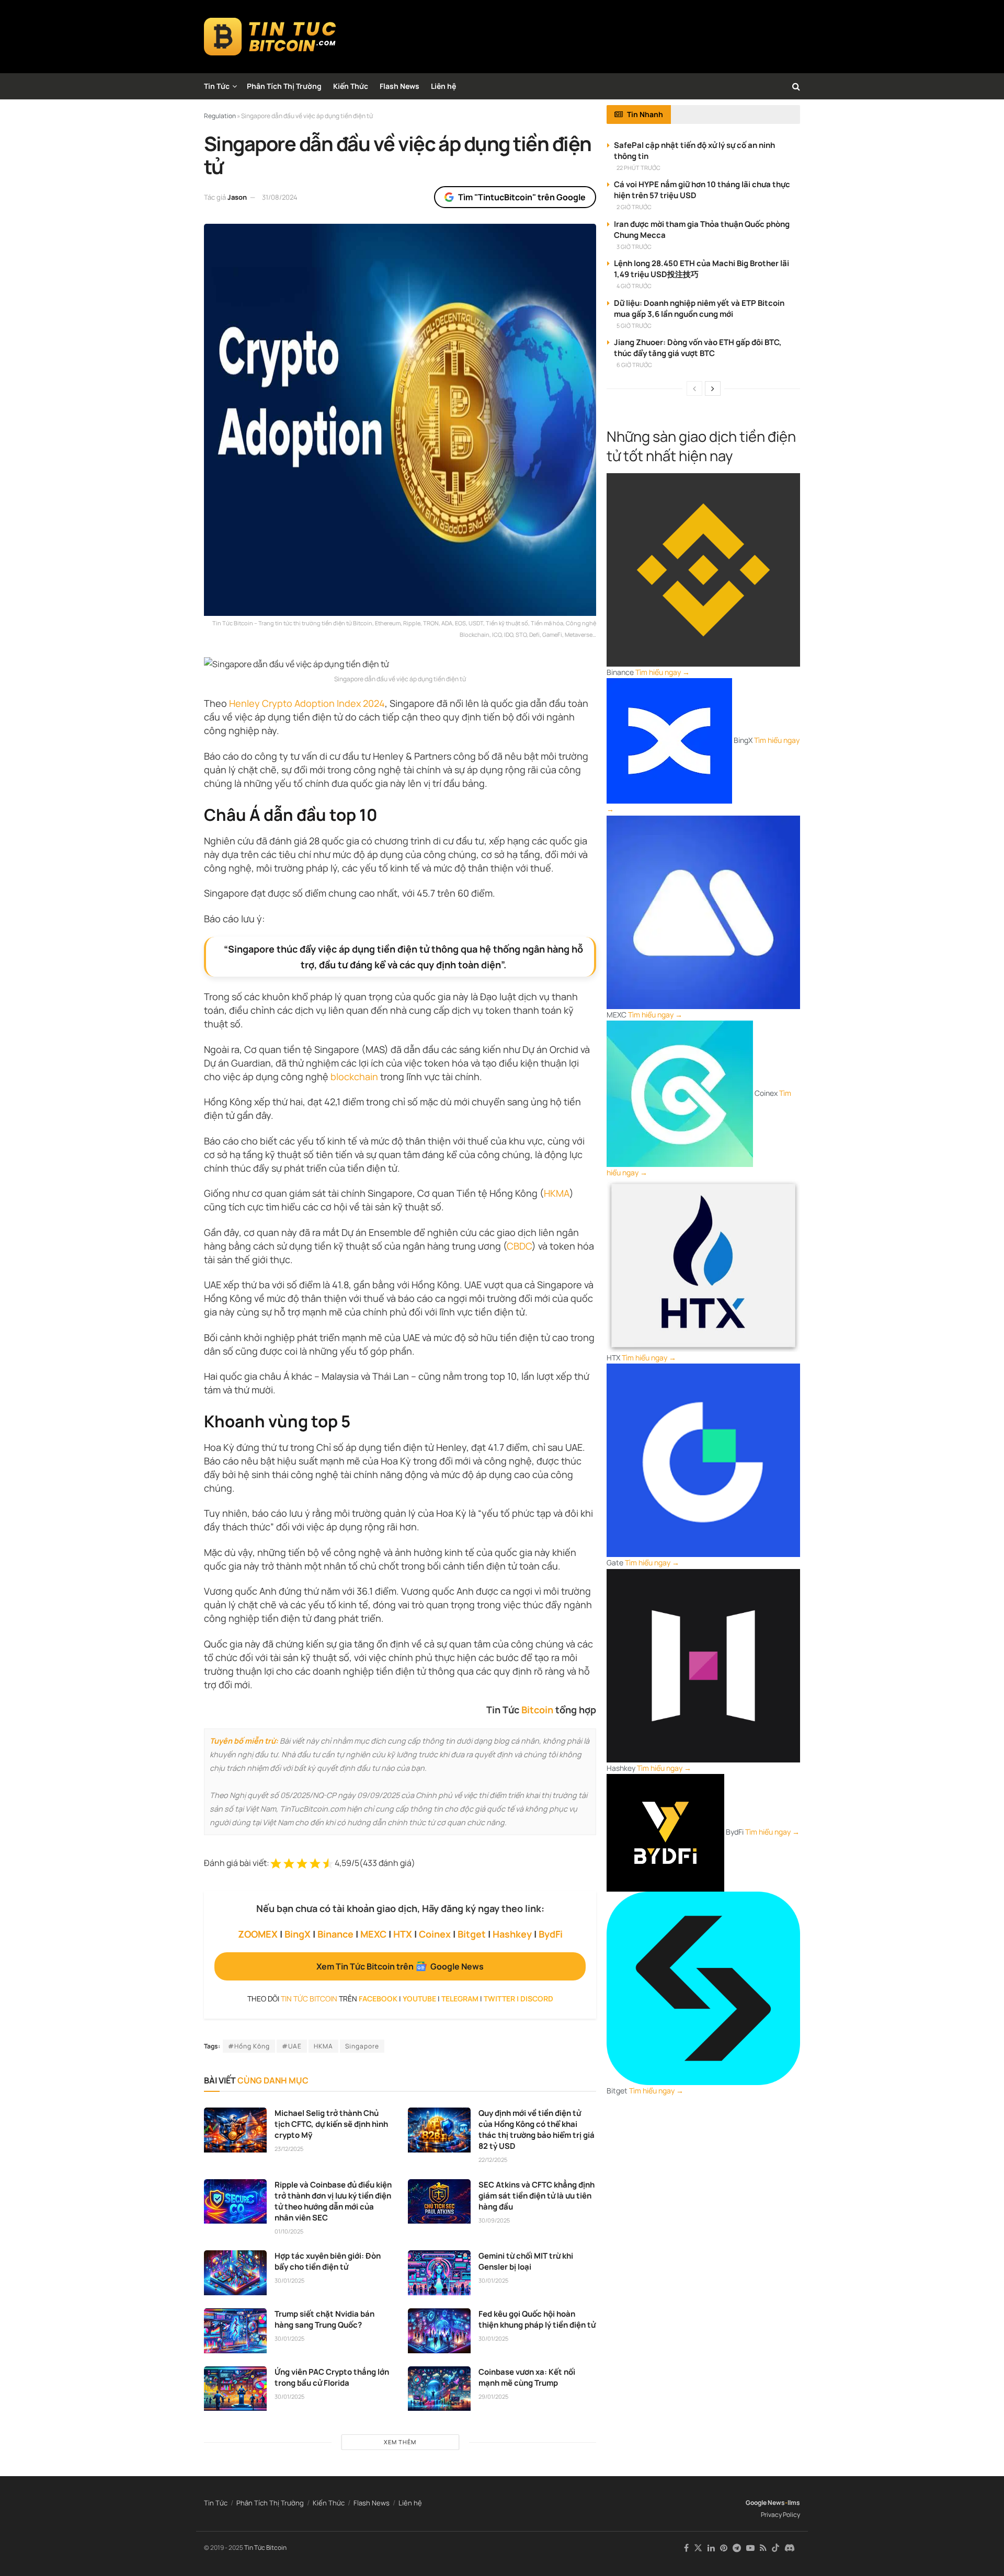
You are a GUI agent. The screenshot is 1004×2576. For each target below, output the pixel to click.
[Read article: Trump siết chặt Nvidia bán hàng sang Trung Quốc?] (235, 2331)
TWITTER (499, 1999)
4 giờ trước (634, 286)
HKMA (557, 1193)
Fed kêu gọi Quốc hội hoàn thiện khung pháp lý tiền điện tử (537, 2319)
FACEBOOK (378, 1999)
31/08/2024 (280, 197)
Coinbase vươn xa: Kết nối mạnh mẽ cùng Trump (527, 2377)
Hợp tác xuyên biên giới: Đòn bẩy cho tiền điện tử (328, 2261)
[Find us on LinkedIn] (711, 2548)
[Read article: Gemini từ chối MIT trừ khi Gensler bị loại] (439, 2273)
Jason (237, 197)
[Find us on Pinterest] (724, 2548)
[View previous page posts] (694, 388)
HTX (403, 1934)
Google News (765, 2503)
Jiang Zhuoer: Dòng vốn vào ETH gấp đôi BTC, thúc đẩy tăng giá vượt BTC (698, 348)
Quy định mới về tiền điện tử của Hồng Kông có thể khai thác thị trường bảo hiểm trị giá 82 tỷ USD (537, 2130)
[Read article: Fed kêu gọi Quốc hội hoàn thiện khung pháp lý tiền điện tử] (439, 2331)
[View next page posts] (713, 388)
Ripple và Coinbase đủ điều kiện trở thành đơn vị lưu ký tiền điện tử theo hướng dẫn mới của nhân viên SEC (333, 2201)
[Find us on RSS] (763, 2548)
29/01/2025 (493, 2396)
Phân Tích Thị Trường (284, 86)
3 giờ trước (634, 247)
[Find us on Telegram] (737, 2548)
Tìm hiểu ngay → (663, 672)
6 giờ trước (634, 365)
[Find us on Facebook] (686, 2548)
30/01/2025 (289, 2280)
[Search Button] (796, 86)
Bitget (472, 1934)
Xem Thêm (400, 2442)
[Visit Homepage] (270, 37)
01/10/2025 (289, 2231)
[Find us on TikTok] (775, 2548)
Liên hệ (443, 86)
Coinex (435, 1934)
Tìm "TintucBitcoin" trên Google (522, 197)
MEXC (373, 1934)
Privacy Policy (780, 2515)
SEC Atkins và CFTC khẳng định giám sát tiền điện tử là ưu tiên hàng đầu (537, 2196)
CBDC (519, 1246)
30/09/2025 (494, 2220)
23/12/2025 (289, 2149)
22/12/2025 (493, 2160)
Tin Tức (217, 86)
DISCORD (537, 1999)
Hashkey (512, 1934)
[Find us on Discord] (790, 2548)
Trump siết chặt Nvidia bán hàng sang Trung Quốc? (324, 2319)
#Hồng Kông (249, 2046)
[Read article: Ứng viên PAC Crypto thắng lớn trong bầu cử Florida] (235, 2389)
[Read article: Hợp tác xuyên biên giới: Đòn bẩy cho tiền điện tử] (235, 2273)
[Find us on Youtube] (750, 2548)
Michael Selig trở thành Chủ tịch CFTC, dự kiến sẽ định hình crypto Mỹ (331, 2124)
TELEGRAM (460, 1999)
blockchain (354, 1077)
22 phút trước (638, 168)
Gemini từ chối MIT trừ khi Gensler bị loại (526, 2261)
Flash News (400, 86)
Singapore (362, 2046)
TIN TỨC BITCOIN (309, 1999)
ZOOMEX (258, 1934)
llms (794, 2503)
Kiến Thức (351, 86)
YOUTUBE (419, 1999)
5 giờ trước (634, 325)
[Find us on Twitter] (698, 2548)
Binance (335, 1934)
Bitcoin (537, 1710)
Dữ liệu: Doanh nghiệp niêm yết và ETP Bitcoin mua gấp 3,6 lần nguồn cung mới (699, 308)
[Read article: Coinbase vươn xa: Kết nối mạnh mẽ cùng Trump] (439, 2389)
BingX (298, 1934)
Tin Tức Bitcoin (265, 2548)
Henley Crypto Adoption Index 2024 (307, 703)
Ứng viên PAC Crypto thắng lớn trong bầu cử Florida (332, 2377)
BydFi (551, 1934)
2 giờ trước (634, 207)
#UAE (292, 2046)
